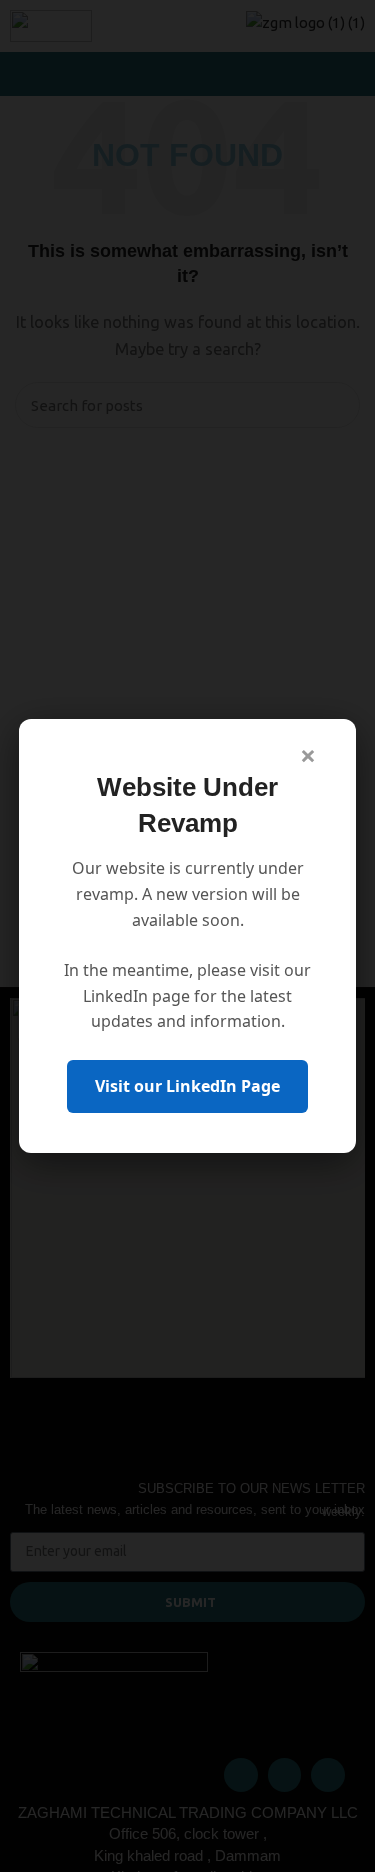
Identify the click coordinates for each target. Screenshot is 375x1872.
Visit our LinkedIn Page (187, 1086)
